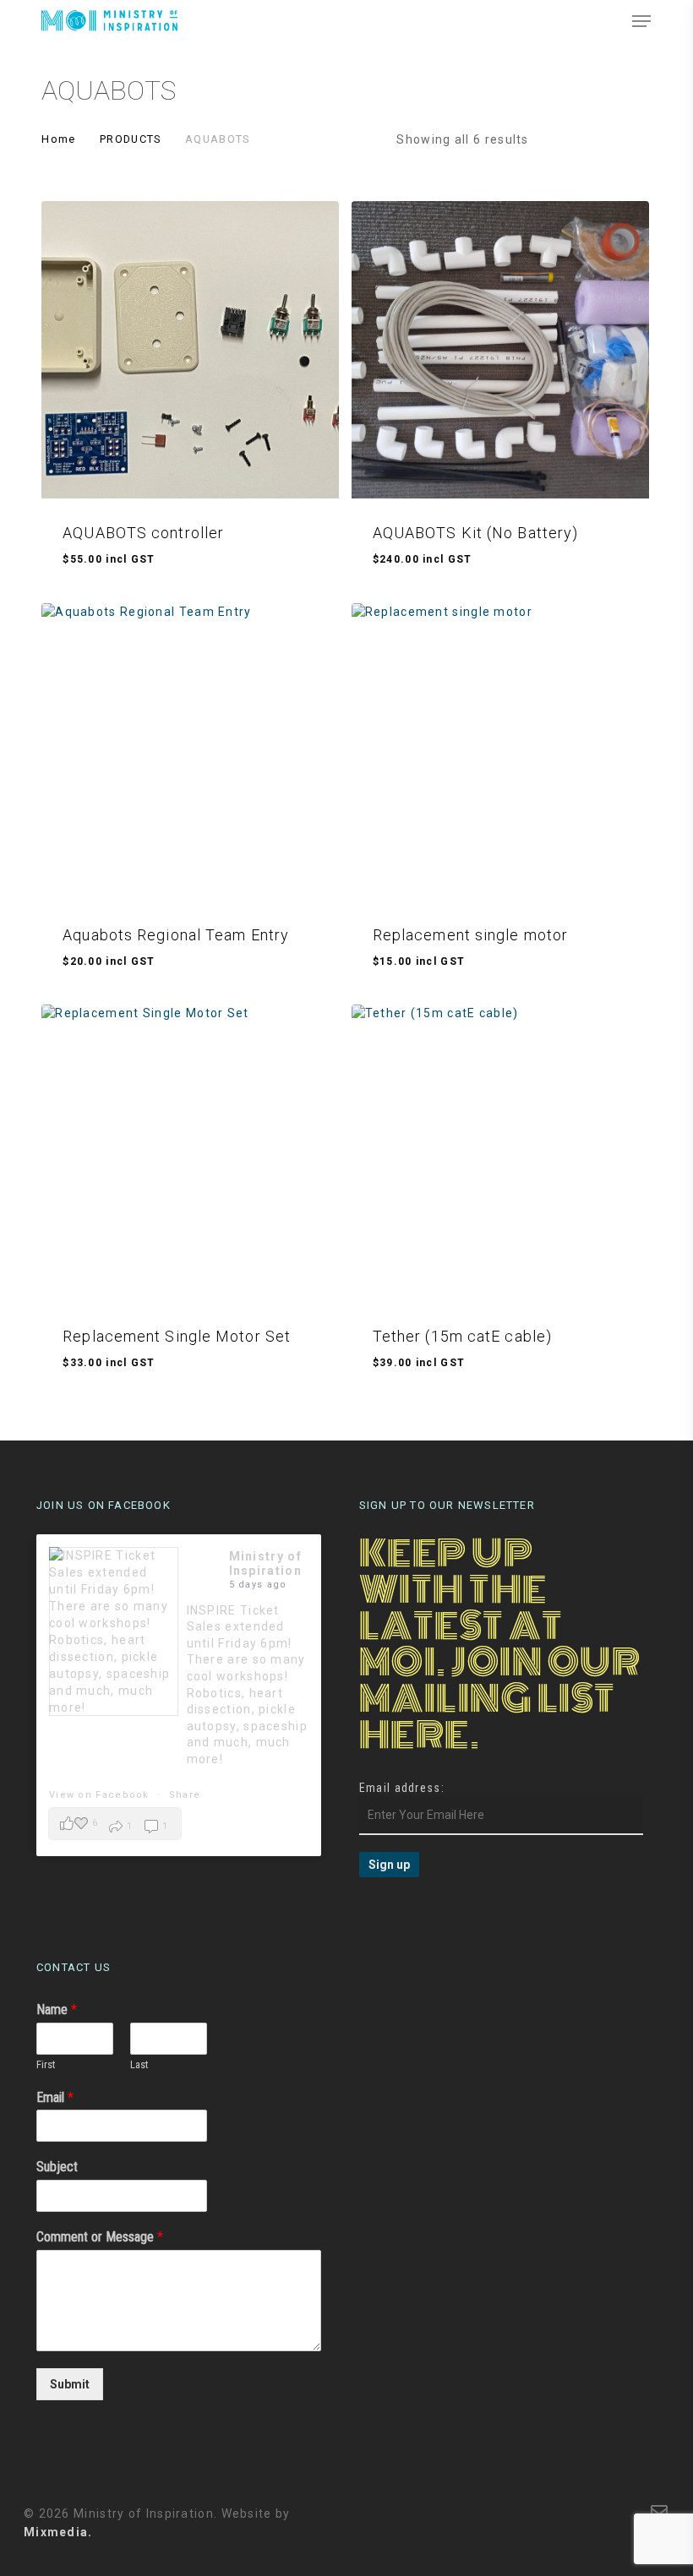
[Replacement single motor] (500, 752)
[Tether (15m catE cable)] (500, 1153)
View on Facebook (101, 1795)
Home (58, 139)
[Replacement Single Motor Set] (190, 1153)
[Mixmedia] (595, 2512)
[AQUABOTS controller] (190, 350)
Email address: (402, 1788)
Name (57, 2010)
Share (185, 1795)
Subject (57, 2167)
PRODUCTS (130, 139)
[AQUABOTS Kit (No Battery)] (500, 350)
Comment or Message (100, 2237)
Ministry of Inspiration (265, 1563)
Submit (70, 2384)
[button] (641, 21)
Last (139, 2064)
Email (55, 2097)
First (46, 2064)
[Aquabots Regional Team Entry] (190, 752)
